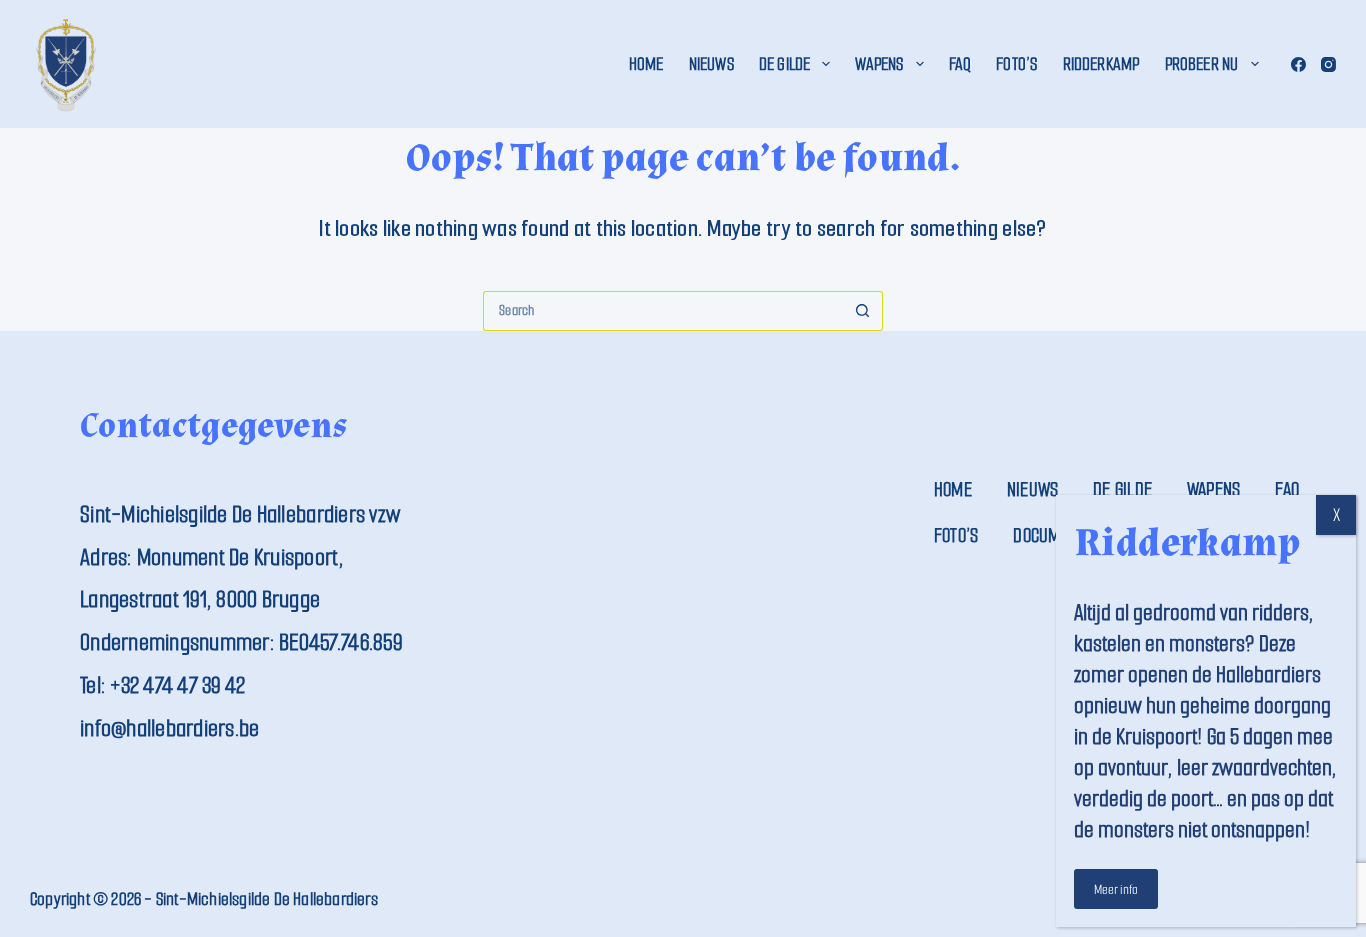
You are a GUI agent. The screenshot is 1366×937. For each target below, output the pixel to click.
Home (646, 64)
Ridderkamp (1101, 64)
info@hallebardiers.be (169, 728)
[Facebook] (1298, 64)
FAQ (960, 64)
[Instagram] (1328, 64)
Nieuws (711, 64)
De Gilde (785, 64)
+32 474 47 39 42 (177, 685)
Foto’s (1016, 64)
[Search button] (863, 311)
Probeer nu (1202, 64)
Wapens (879, 64)
